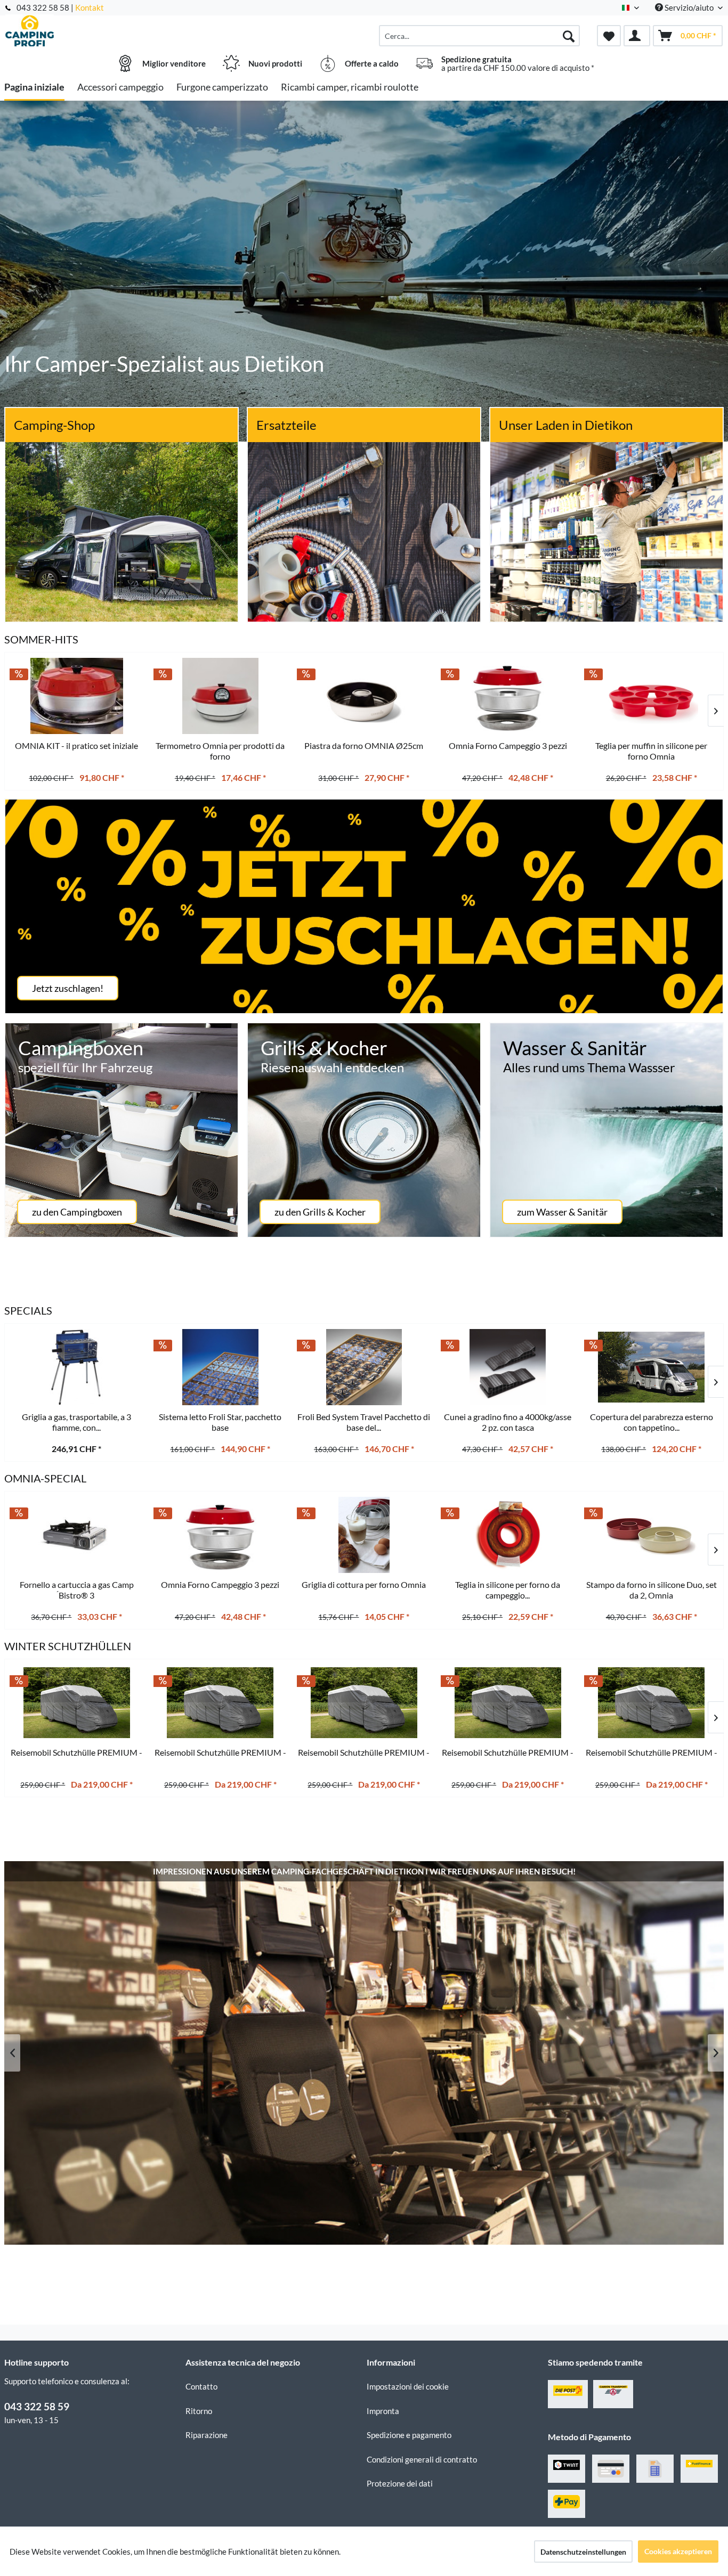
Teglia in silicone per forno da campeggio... (508, 1590)
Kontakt (90, 7)
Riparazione (207, 2435)
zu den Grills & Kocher (320, 1212)
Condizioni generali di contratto (422, 2459)
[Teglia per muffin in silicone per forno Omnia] (651, 696)
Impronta (383, 2411)
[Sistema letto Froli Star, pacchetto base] (221, 1367)
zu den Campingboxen (77, 1212)
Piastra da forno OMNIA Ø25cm (364, 745)
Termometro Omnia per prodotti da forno (220, 751)
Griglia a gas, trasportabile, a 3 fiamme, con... (76, 1422)
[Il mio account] (637, 36)
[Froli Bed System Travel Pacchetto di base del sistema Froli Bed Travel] (364, 1367)
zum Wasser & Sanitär (562, 1212)
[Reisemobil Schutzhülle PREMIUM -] (77, 1703)
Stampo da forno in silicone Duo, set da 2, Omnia (652, 1590)
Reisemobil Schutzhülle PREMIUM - (76, 1752)
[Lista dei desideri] (609, 36)
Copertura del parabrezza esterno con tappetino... (652, 1422)
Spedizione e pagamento (409, 2435)
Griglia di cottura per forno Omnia (364, 1584)
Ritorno (199, 2411)
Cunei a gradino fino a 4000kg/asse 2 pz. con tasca (508, 1422)
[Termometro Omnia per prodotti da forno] (221, 696)
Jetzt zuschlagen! (68, 988)
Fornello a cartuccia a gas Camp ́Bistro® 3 (77, 1590)
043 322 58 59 (37, 2406)
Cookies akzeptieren (678, 2551)
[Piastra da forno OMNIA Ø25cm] (364, 696)
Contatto (201, 2386)
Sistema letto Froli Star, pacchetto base (220, 1422)
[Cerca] (569, 36)
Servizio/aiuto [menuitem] (689, 7)
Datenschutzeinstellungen (583, 2552)
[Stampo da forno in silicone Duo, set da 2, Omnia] (651, 1535)
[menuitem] (479, 36)
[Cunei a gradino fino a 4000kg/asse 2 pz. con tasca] (508, 1367)
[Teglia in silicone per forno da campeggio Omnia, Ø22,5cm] (508, 1535)
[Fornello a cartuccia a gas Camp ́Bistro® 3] (77, 1535)
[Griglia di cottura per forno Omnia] (364, 1535)
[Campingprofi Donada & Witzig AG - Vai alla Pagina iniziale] (94, 30)
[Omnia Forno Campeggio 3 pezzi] (221, 1535)
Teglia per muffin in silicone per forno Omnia (651, 751)
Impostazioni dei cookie (408, 2386)
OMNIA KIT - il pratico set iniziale (76, 745)
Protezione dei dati (400, 2483)
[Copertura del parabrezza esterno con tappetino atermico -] (651, 1367)
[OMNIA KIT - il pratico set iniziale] (77, 696)
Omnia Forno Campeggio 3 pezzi (220, 1584)
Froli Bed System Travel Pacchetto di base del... (364, 1422)
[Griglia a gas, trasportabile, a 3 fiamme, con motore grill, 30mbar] (77, 1367)
